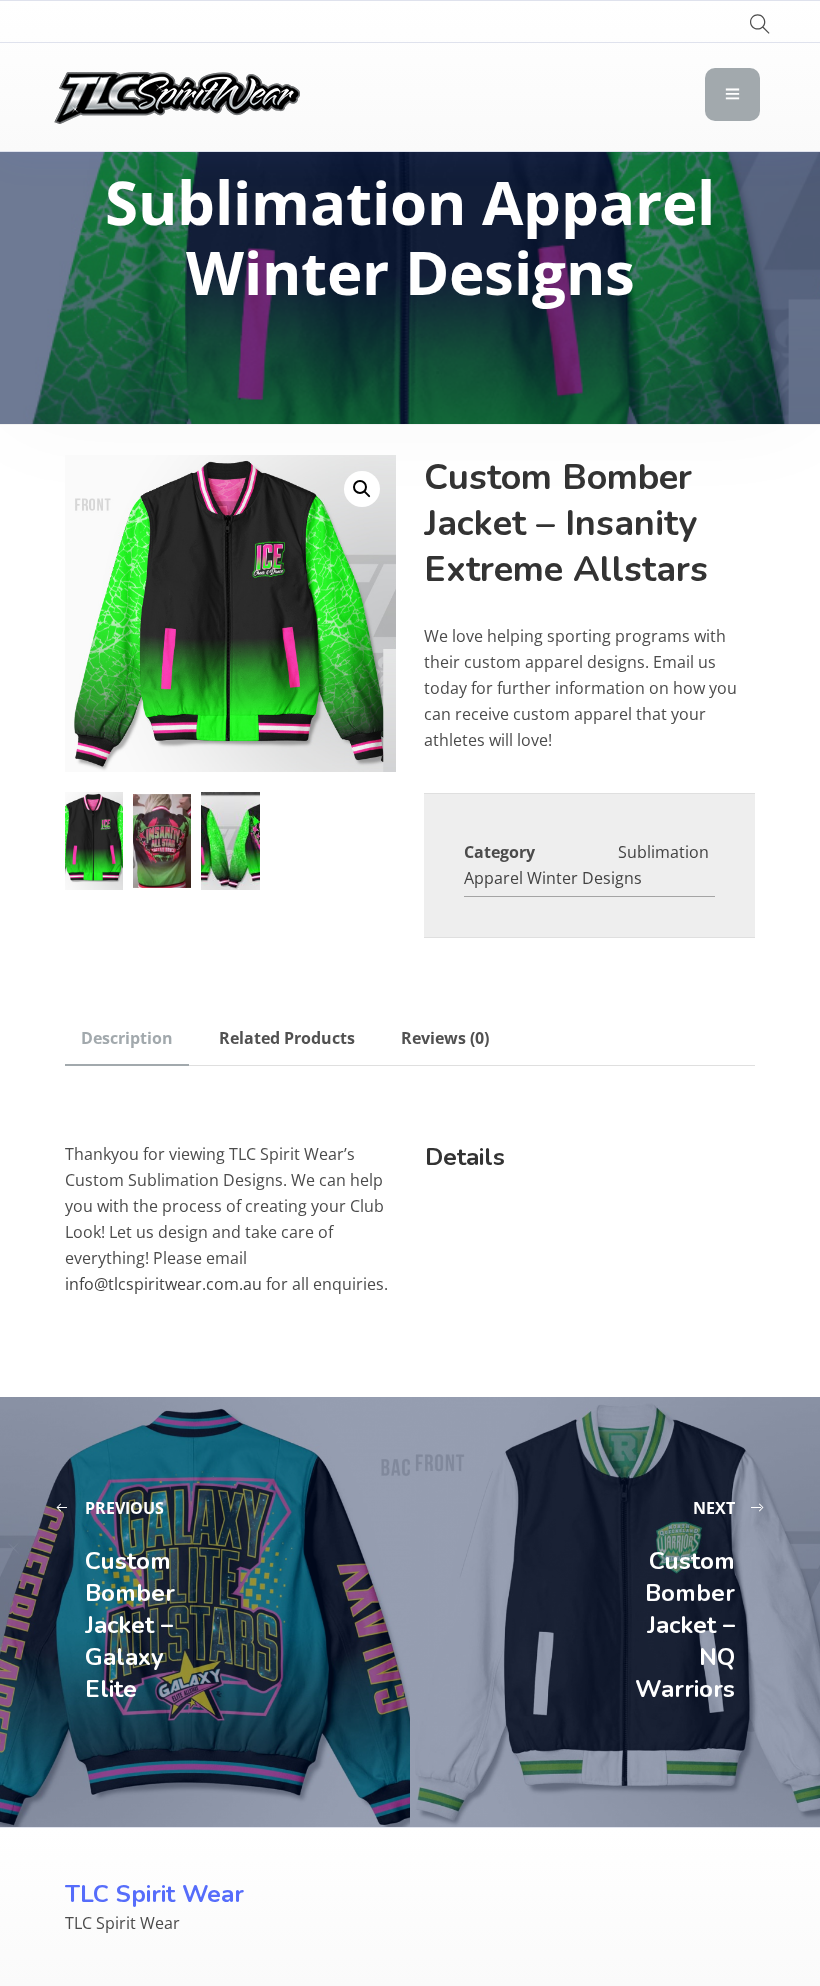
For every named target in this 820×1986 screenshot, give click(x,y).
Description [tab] (127, 1038)
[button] (362, 489)
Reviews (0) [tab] (445, 1038)
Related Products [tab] (287, 1038)
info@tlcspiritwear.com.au (163, 1284)
